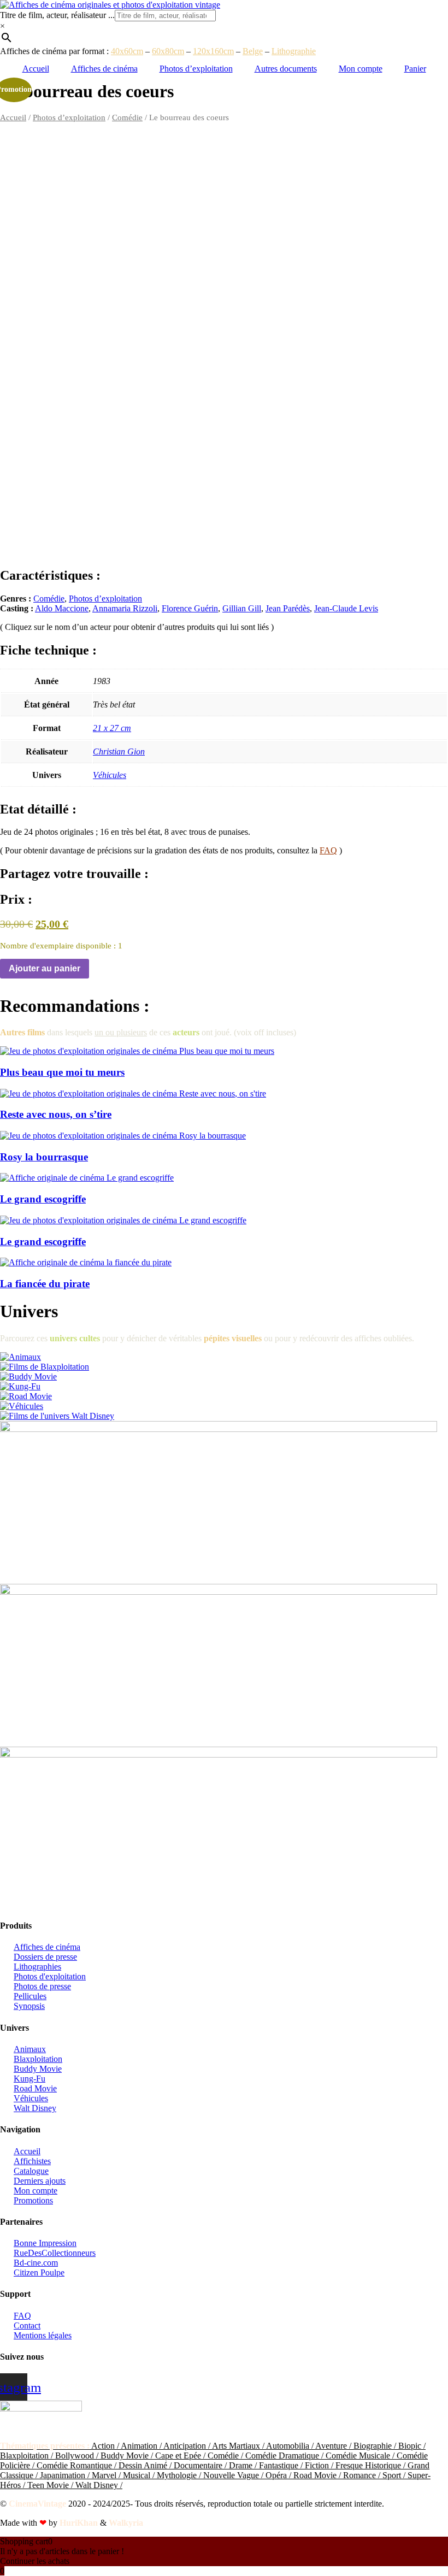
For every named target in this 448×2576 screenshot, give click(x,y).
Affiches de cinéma (104, 69)
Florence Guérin (190, 608)
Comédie (127, 117)
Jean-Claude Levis (346, 608)
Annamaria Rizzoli (125, 608)
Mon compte (361, 69)
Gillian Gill (242, 608)
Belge (253, 51)
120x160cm (213, 51)
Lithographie (294, 51)
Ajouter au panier (45, 968)
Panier (415, 69)
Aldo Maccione (62, 608)
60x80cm (168, 51)
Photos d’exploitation (196, 69)
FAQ (328, 850)
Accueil (36, 69)
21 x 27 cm (112, 728)
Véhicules (110, 775)
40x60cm (127, 51)
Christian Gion (119, 751)
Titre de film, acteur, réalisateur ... (57, 15)
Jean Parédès (288, 608)
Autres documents (286, 69)
